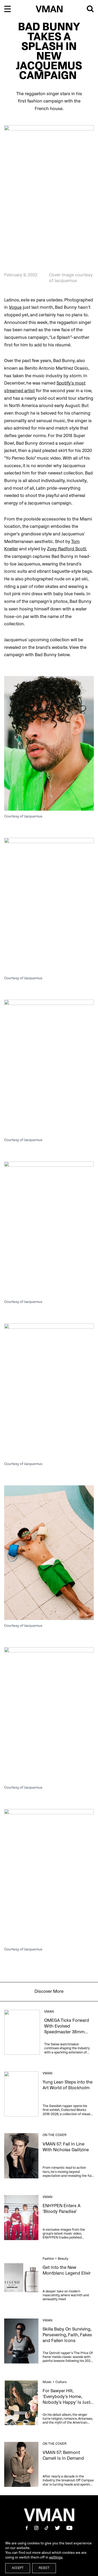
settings (56, 2557)
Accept (18, 2568)
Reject (44, 2568)
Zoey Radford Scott (67, 549)
